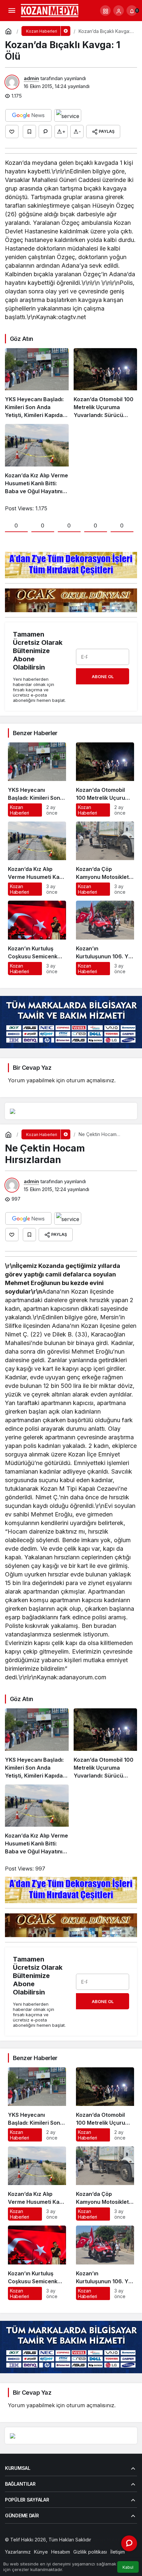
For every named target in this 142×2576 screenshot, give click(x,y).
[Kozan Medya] (50, 10)
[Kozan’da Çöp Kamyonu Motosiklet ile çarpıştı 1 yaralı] (105, 859)
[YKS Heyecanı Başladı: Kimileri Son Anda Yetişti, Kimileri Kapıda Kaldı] (37, 384)
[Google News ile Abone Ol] (28, 115)
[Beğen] (12, 132)
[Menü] (12, 11)
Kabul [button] (128, 2567)
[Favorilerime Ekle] (29, 132)
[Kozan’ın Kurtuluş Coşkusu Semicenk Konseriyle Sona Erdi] (37, 938)
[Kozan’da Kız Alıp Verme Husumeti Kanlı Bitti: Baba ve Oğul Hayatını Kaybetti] (37, 459)
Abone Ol (103, 676)
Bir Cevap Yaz (32, 1068)
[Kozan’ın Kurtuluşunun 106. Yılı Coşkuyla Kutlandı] (105, 938)
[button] (105, 11)
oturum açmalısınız (90, 1080)
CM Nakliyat (51, 2546)
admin (31, 78)
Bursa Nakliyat (80, 2546)
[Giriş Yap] (119, 11)
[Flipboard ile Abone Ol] (68, 115)
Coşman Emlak (21, 2546)
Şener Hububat (109, 2540)
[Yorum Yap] (45, 132)
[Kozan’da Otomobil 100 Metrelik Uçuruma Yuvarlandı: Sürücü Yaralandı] (106, 384)
